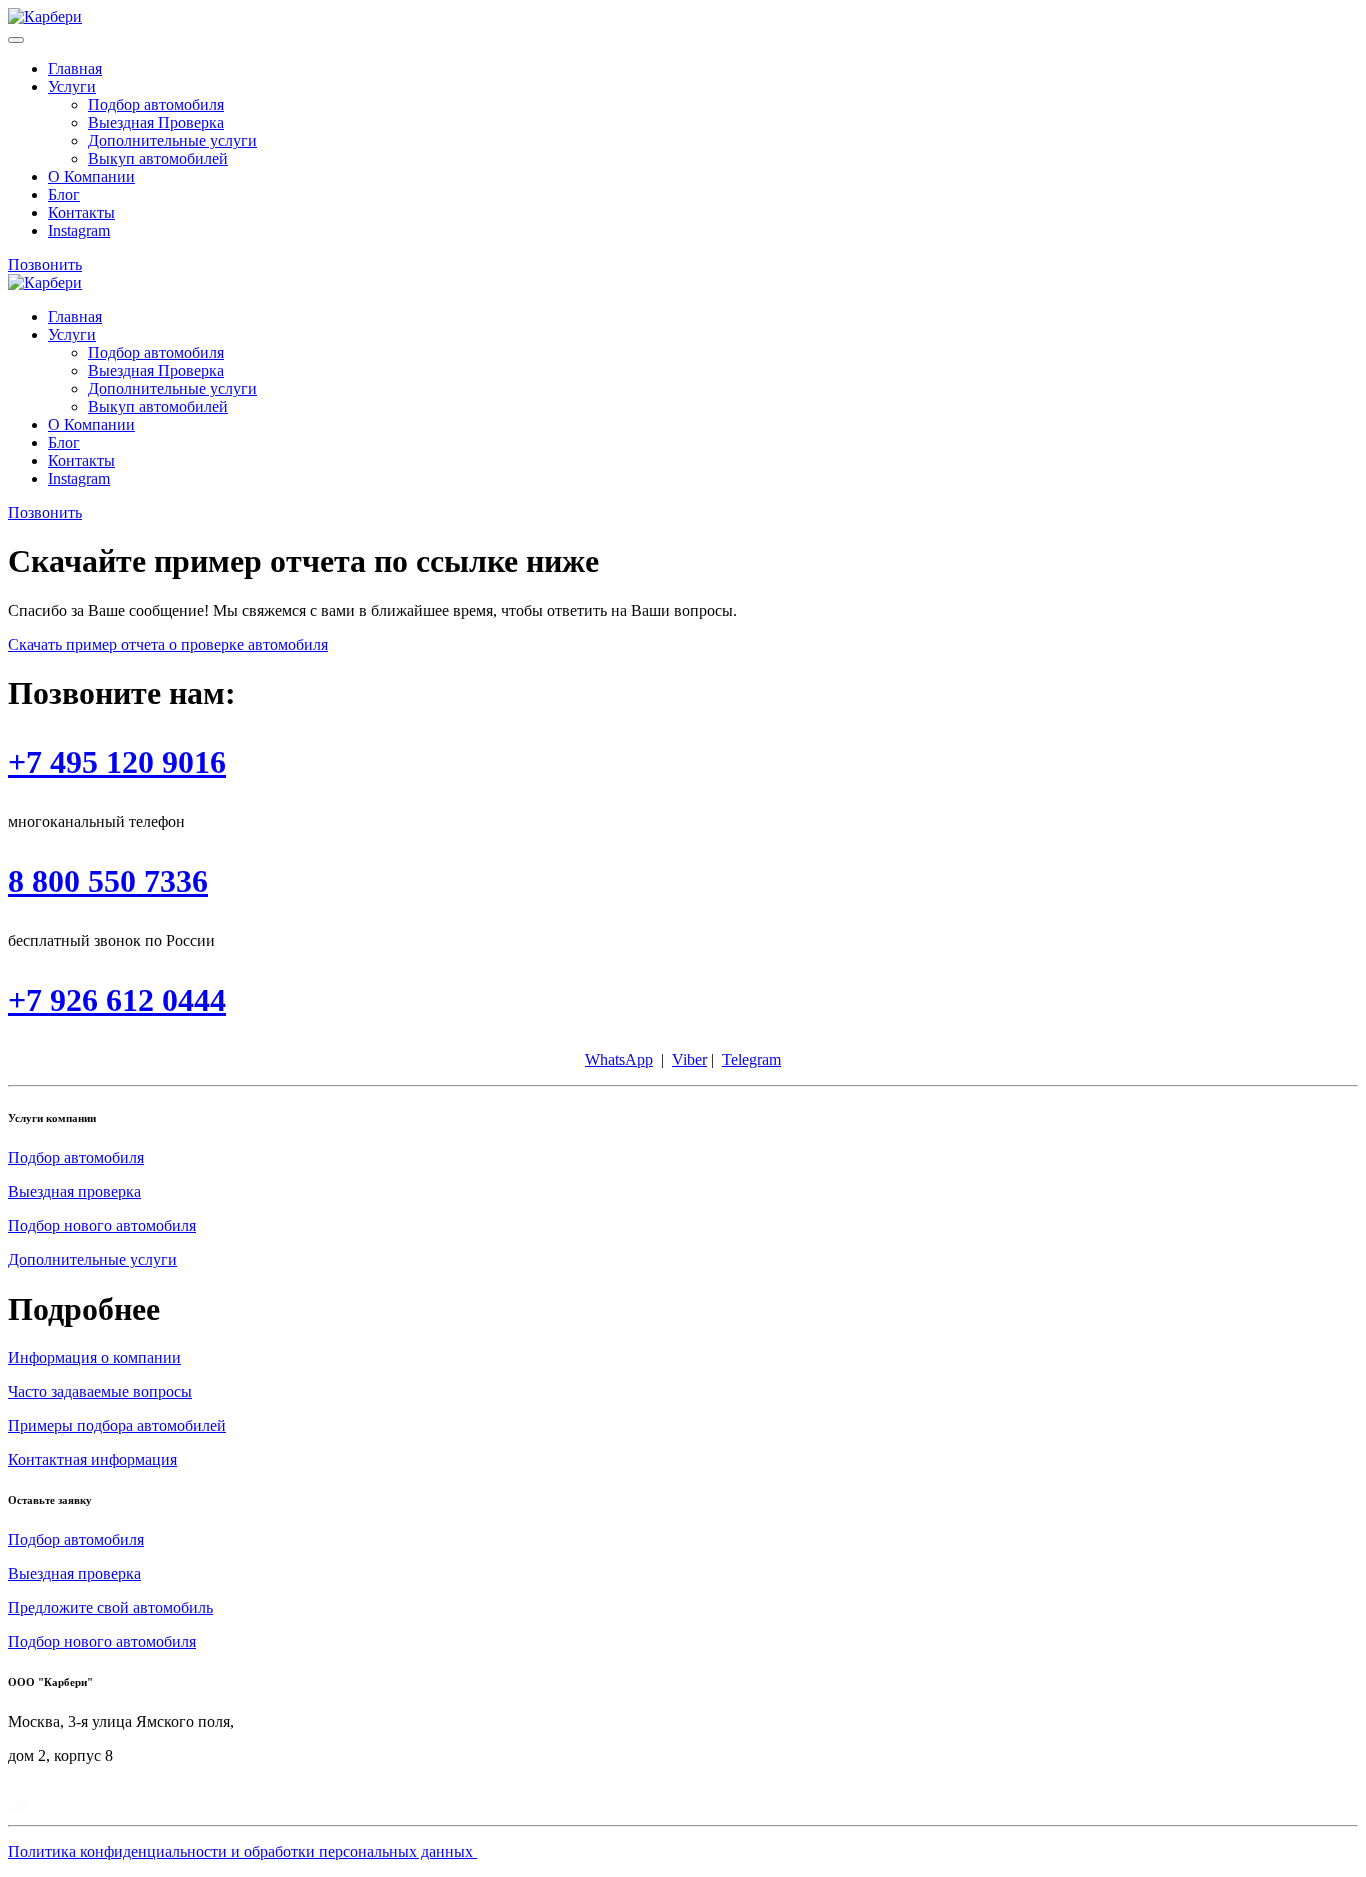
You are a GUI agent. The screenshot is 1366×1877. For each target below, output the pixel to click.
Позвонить (45, 264)
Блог (64, 194)
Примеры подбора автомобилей (117, 1425)
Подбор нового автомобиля (102, 1225)
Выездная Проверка (156, 122)
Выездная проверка (74, 1191)
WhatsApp (619, 1059)
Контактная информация (92, 1459)
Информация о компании (94, 1357)
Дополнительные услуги (172, 140)
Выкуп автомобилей (158, 158)
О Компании (91, 176)
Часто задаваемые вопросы (100, 1391)
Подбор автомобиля (156, 104)
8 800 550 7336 (108, 881)
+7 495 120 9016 (117, 762)
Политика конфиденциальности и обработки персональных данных (242, 1851)
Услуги (72, 86)
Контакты (81, 212)
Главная (75, 68)
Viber (689, 1059)
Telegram (751, 1059)
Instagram (79, 230)
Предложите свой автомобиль (110, 1607)
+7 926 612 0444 (117, 1000)
